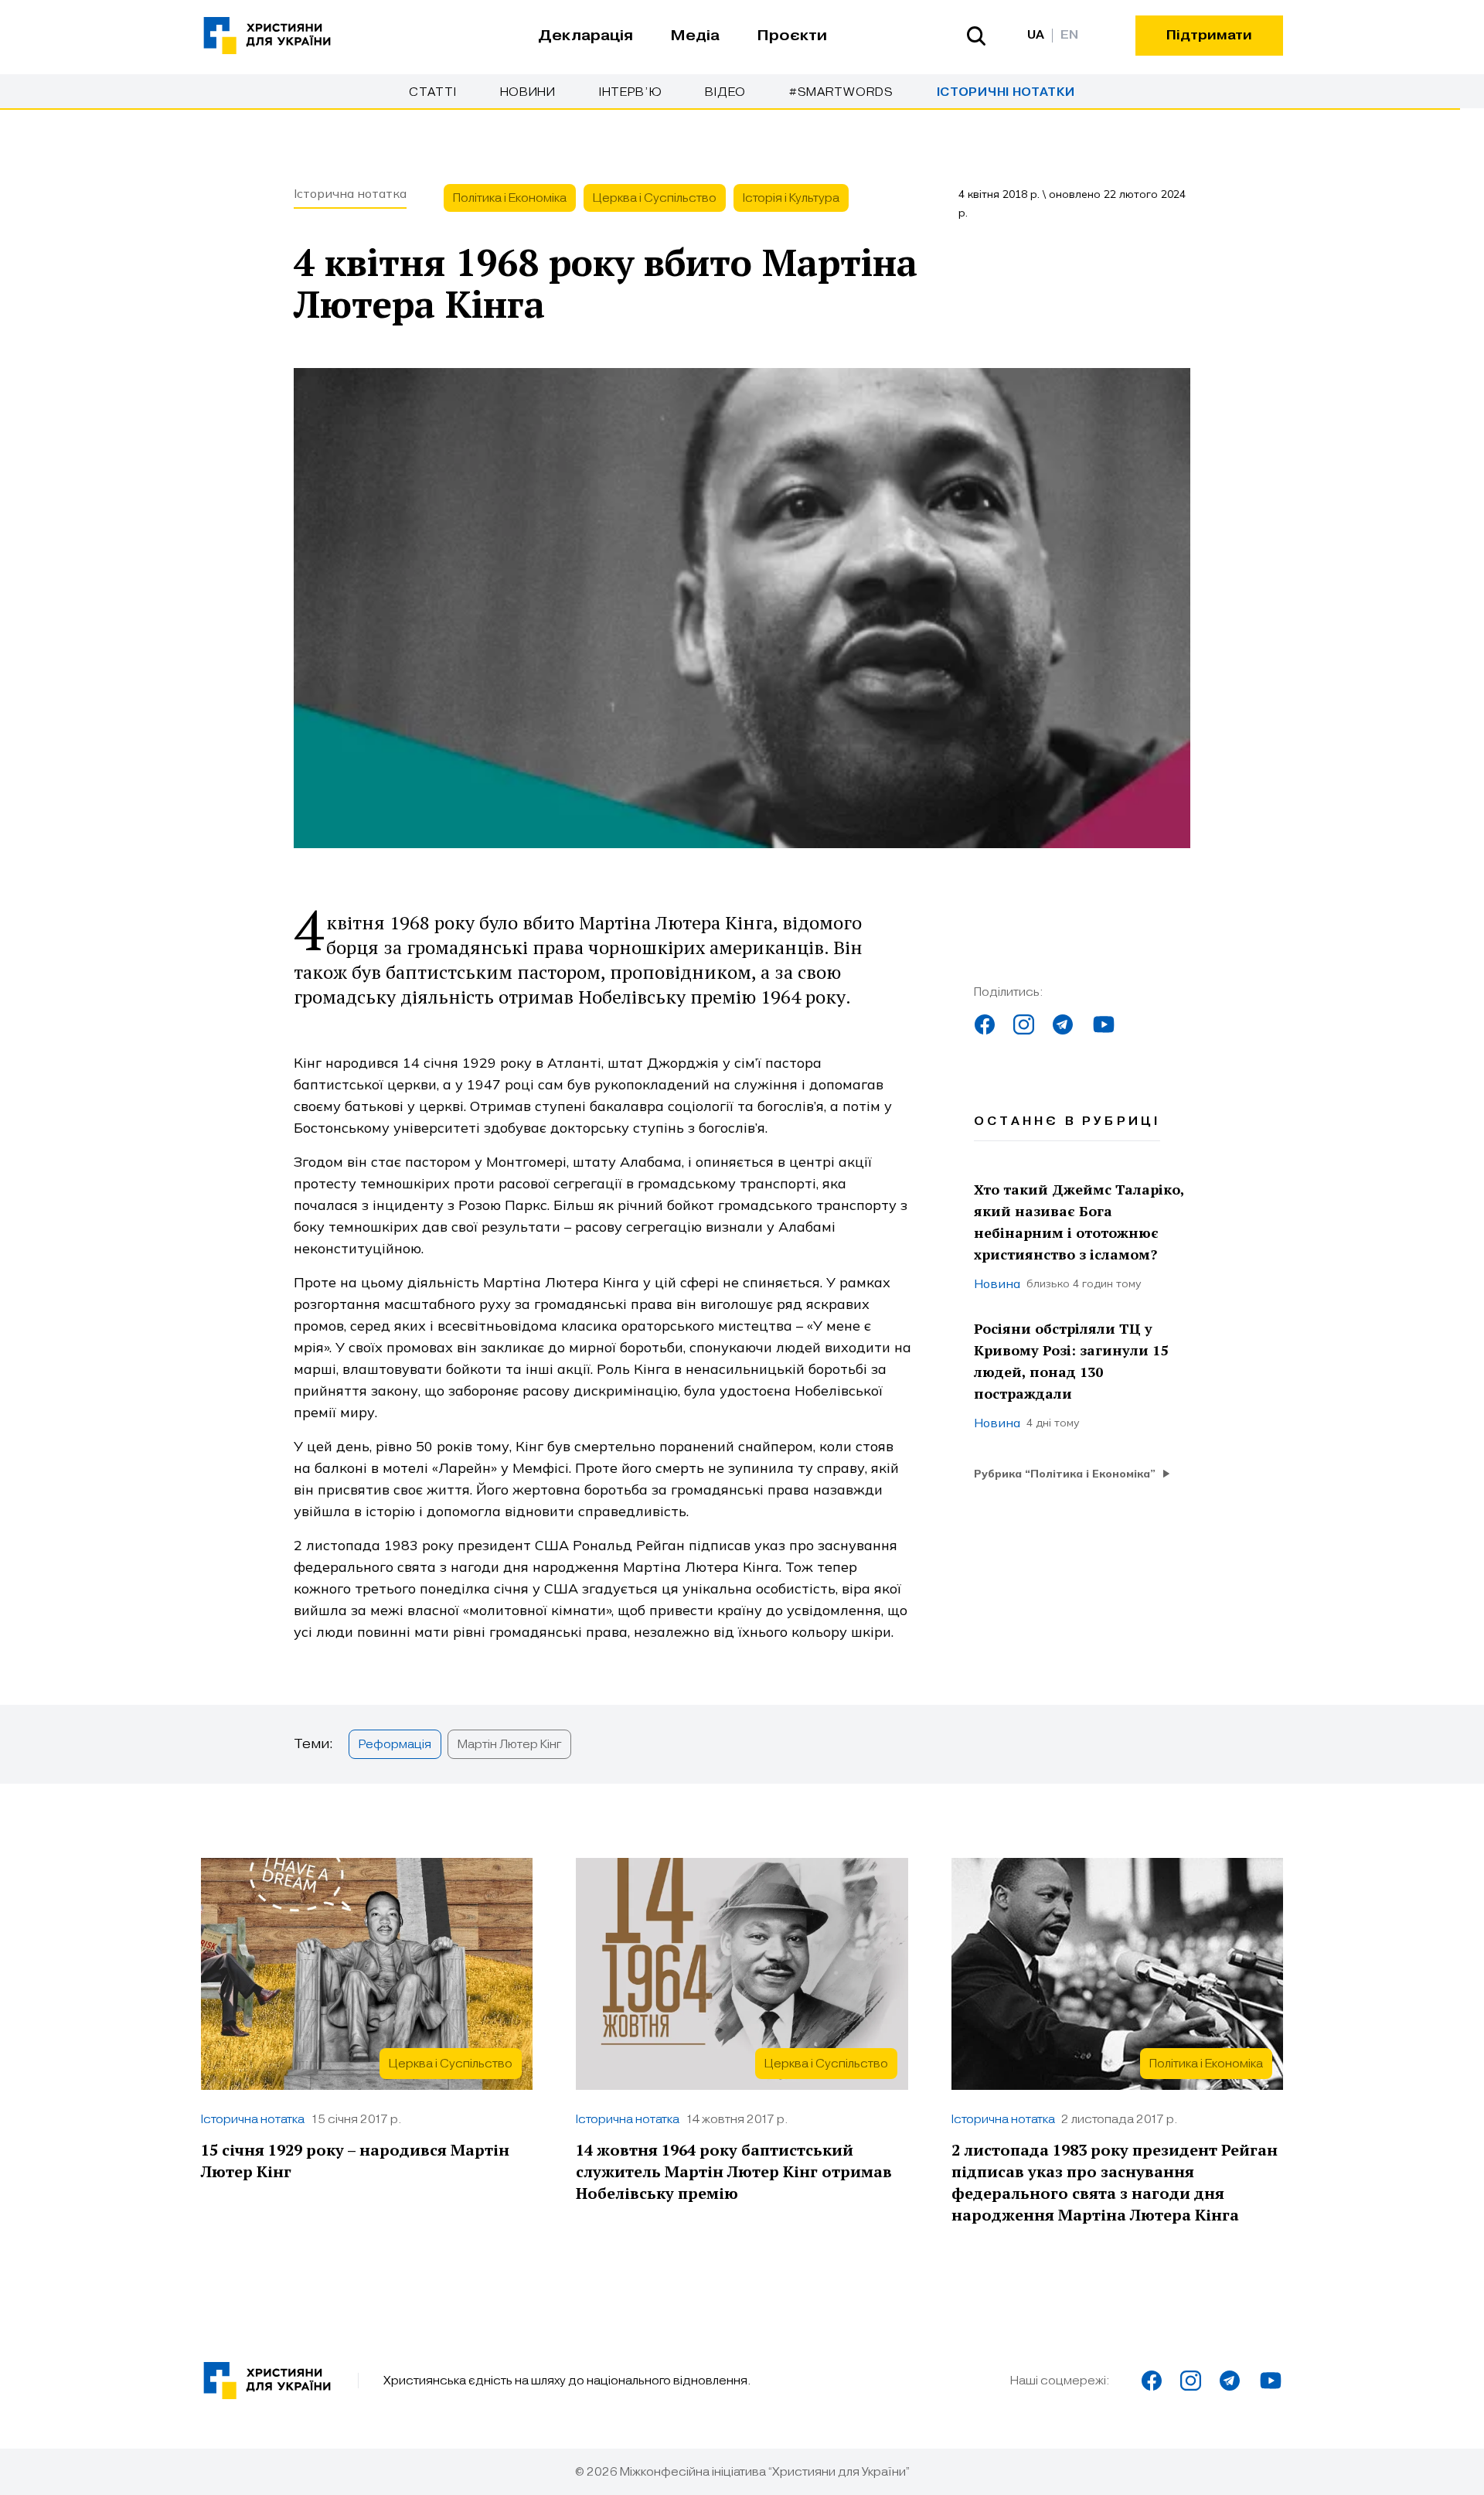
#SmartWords (841, 92)
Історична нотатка (350, 193)
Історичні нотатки (1006, 92)
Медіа (695, 36)
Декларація (585, 36)
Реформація (395, 1744)
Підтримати (1209, 35)
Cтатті (432, 92)
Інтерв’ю (631, 92)
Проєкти (792, 36)
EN (1069, 35)
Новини (528, 92)
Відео (725, 92)
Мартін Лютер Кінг (509, 1744)
